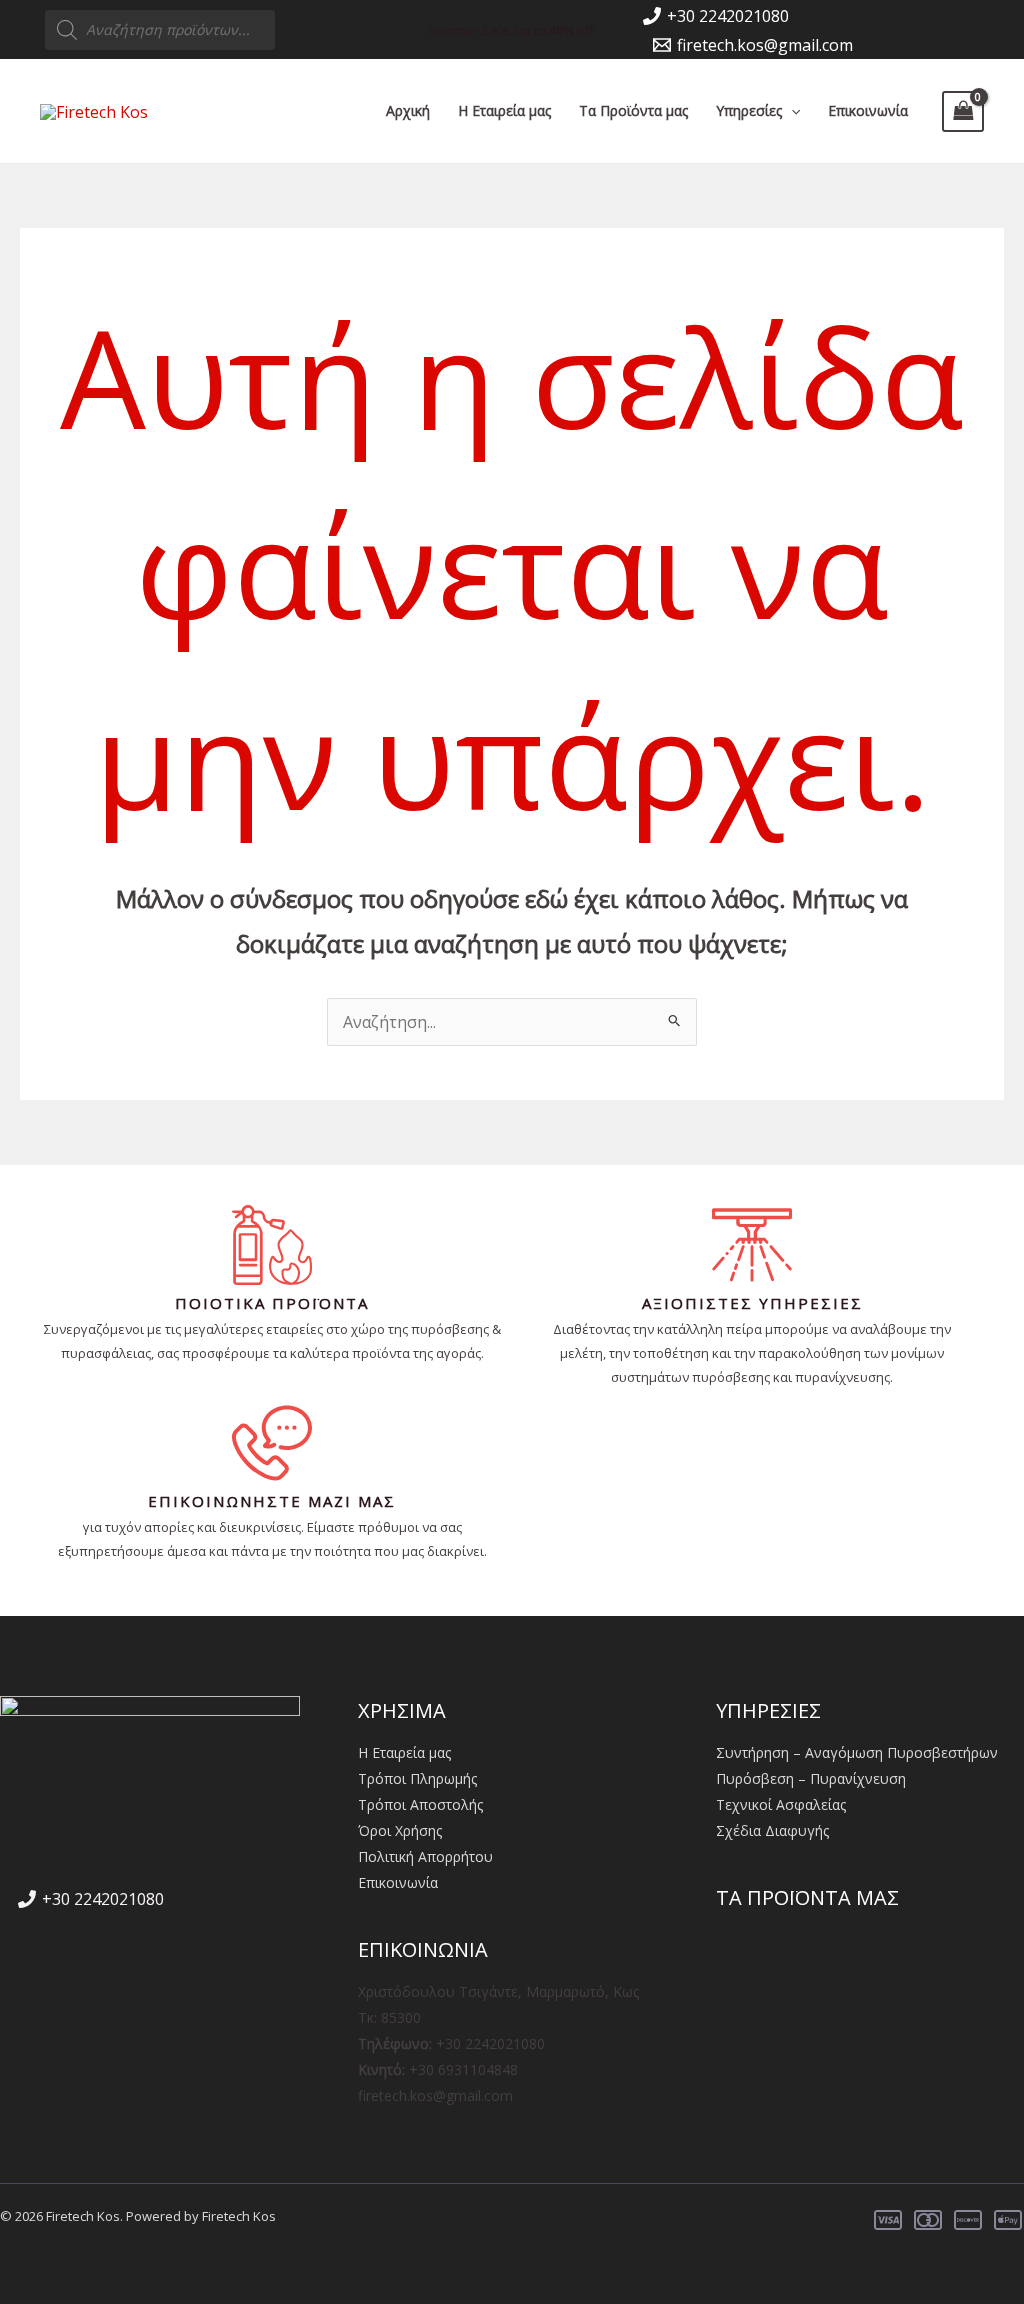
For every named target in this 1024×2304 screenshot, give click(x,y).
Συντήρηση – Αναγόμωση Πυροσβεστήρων (857, 1752)
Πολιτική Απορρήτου (425, 1856)
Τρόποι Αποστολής (420, 1804)
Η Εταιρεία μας (504, 110)
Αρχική (408, 110)
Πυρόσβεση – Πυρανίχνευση (811, 1778)
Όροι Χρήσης (400, 1830)
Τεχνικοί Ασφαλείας (781, 1804)
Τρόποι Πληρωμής (417, 1778)
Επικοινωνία (868, 110)
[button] (791, 111)
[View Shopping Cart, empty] (963, 111)
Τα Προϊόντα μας (633, 110)
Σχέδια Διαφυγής (772, 1830)
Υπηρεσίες (749, 110)
